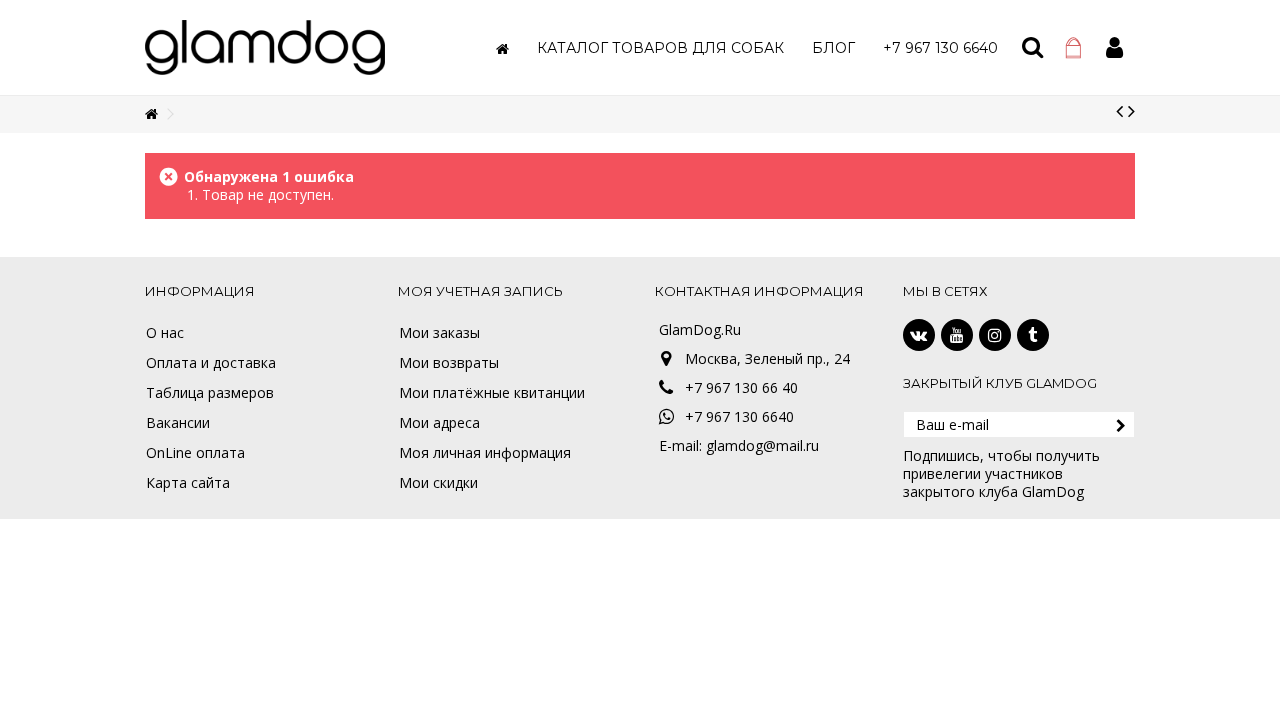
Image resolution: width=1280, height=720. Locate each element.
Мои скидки (438, 483)
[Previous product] (1119, 111)
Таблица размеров (210, 393)
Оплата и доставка (211, 363)
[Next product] (1131, 111)
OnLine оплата (195, 453)
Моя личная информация (485, 453)
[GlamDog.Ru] (265, 45)
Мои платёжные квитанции (492, 393)
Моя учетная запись (480, 291)
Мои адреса (439, 423)
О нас (165, 333)
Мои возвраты (449, 363)
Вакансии (178, 423)
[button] (660, 47)
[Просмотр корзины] (1073, 48)
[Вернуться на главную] (151, 114)
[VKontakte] (919, 335)
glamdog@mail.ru (762, 445)
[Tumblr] (1033, 335)
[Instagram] (995, 335)
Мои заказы (439, 333)
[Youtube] (957, 335)
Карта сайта (188, 483)
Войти (1114, 47)
